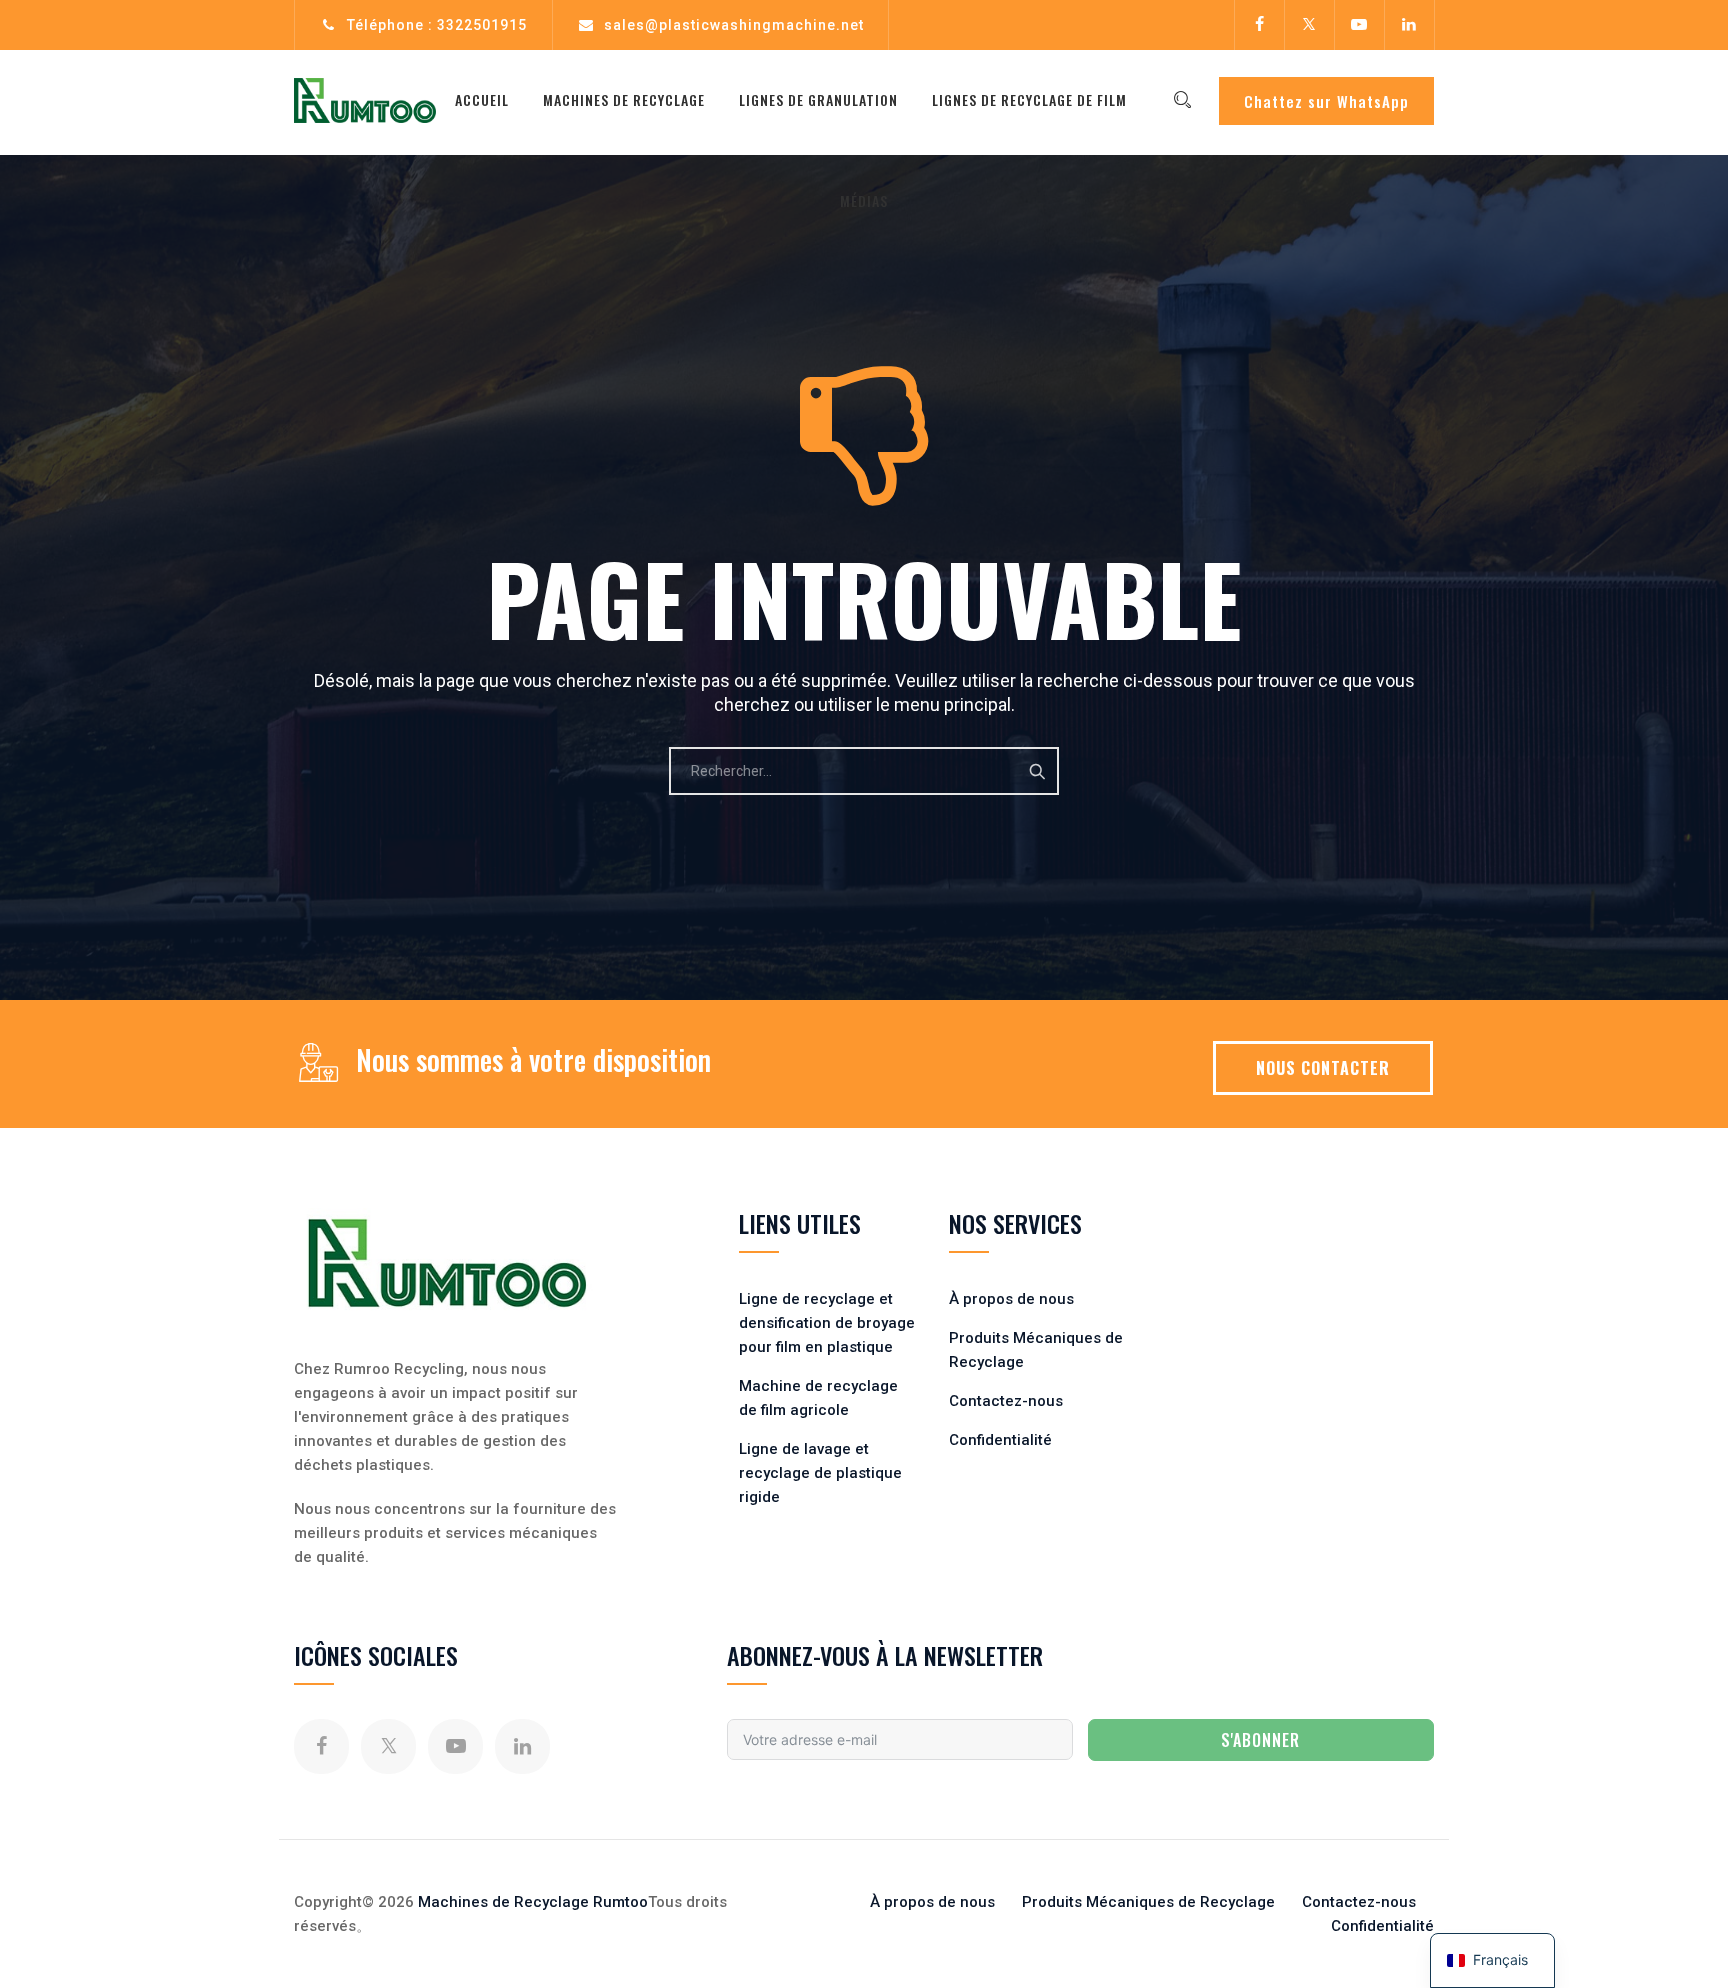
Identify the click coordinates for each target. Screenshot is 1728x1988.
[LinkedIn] (1409, 25)
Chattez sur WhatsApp (1326, 101)
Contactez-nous (1006, 1401)
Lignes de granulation (818, 99)
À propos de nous (1011, 1299)
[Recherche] (1182, 100)
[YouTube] (1359, 25)
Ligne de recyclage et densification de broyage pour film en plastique (827, 1323)
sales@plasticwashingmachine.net (734, 25)
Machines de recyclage (624, 99)
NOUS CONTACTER (1323, 1068)
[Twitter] (1309, 25)
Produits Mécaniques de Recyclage (1148, 1902)
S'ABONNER (1260, 1740)
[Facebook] (1259, 25)
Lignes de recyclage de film (1029, 99)
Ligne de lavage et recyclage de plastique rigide (820, 1473)
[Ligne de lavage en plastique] (365, 100)
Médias (864, 200)
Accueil (482, 99)
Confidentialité (1000, 1440)
